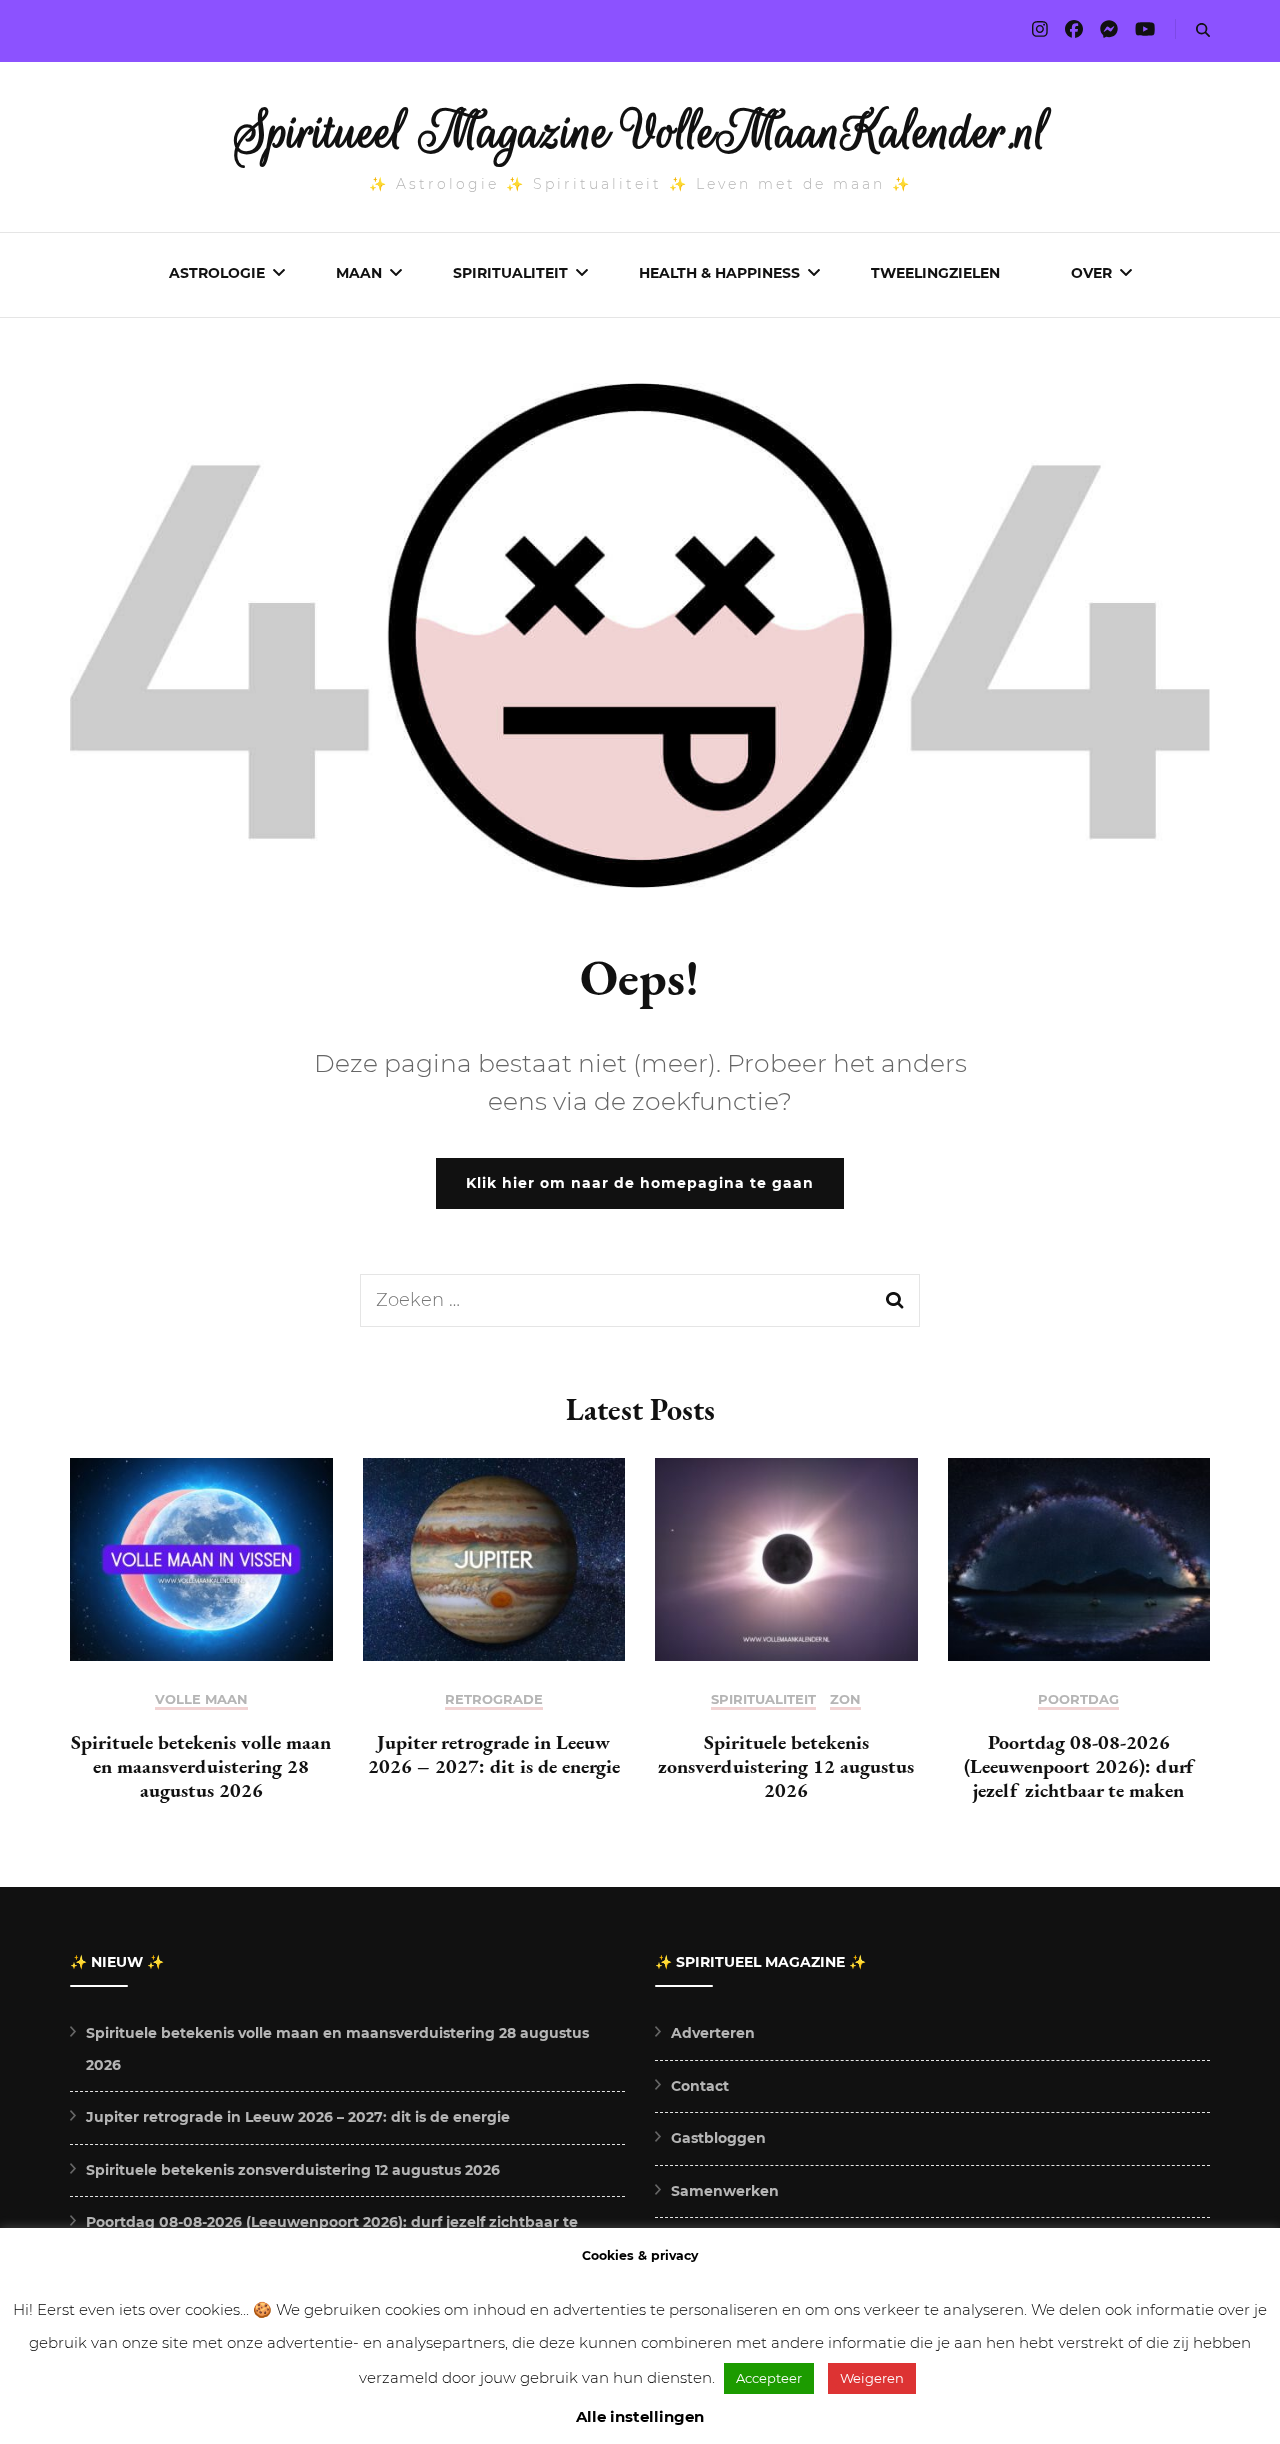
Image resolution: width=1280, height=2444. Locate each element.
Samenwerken (725, 2191)
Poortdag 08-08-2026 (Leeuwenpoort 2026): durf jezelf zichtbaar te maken (1078, 1766)
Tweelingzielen (935, 273)
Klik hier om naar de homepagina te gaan (640, 1183)
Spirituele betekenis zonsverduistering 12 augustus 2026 (786, 1766)
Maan (359, 273)
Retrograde (494, 1699)
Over (1091, 273)
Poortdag (1078, 1699)
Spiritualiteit (510, 273)
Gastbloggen (718, 2138)
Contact (700, 2086)
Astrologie (217, 273)
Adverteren (713, 2033)
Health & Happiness (719, 273)
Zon (845, 1699)
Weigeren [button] (872, 2378)
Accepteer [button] (769, 2378)
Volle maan (201, 1699)
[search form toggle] (1203, 30)
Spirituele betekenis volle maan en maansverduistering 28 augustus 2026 (201, 1766)
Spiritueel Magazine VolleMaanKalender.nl (640, 132)
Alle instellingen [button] (640, 2416)
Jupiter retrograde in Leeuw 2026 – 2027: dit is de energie (494, 1754)
